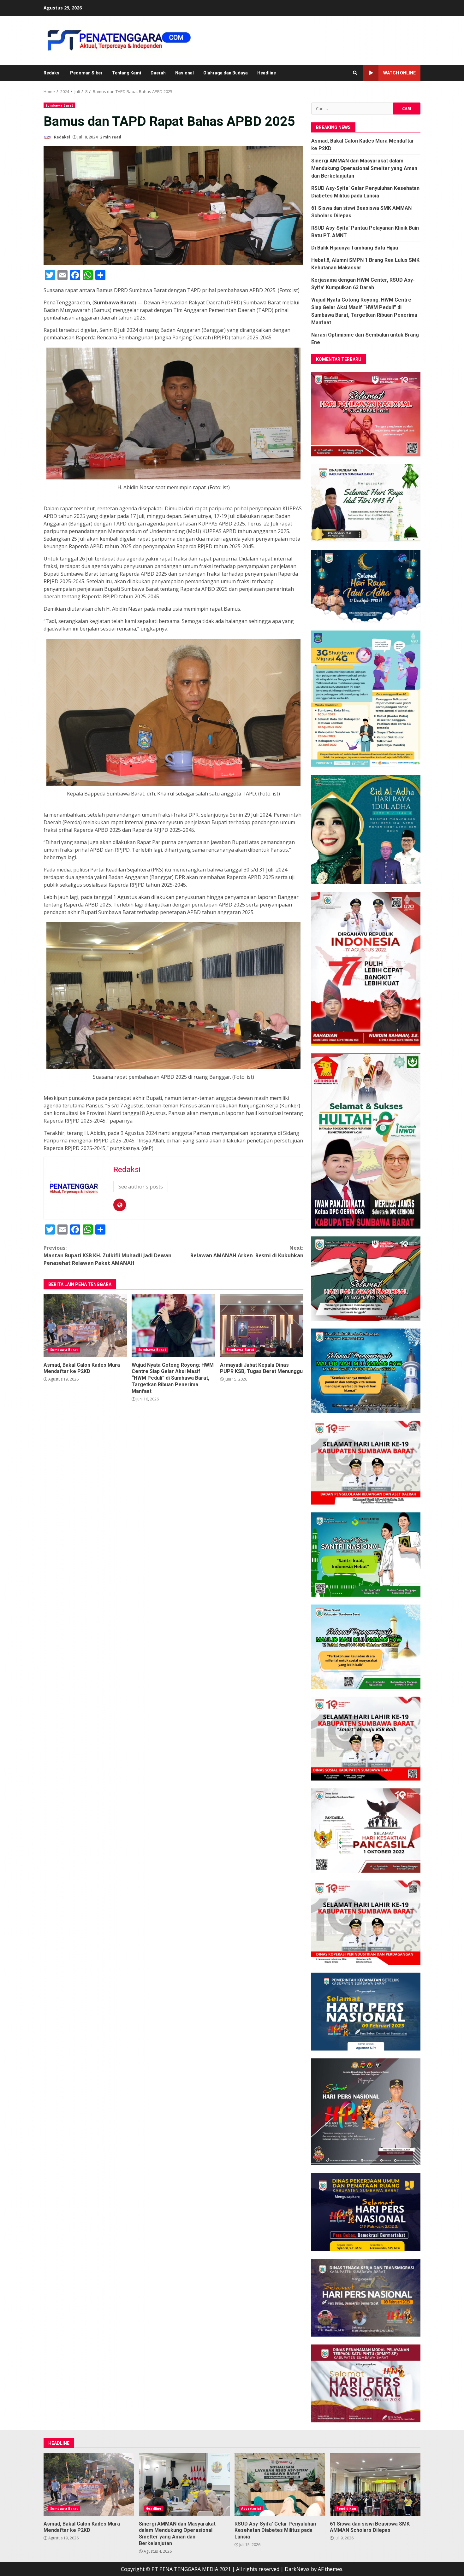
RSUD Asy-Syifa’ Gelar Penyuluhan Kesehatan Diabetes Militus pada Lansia (280, 2485)
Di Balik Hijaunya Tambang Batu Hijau (355, 248)
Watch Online (399, 73)
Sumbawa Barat (59, 105)
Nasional (184, 73)
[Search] (355, 73)
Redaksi (52, 73)
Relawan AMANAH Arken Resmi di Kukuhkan (247, 1252)
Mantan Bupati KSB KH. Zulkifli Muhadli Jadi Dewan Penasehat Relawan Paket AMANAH (107, 1255)
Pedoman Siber (86, 73)
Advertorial (251, 2509)
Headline (267, 73)
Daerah (158, 73)
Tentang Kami (127, 73)
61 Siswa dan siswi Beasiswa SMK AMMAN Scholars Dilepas (375, 2485)
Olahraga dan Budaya (226, 73)
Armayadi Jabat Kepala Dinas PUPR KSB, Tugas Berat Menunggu (262, 1326)
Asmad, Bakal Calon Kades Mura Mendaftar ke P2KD (85, 1326)
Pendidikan (346, 2509)
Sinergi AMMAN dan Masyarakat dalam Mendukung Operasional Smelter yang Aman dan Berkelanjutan (364, 168)
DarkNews (297, 2569)
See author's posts (141, 1187)
